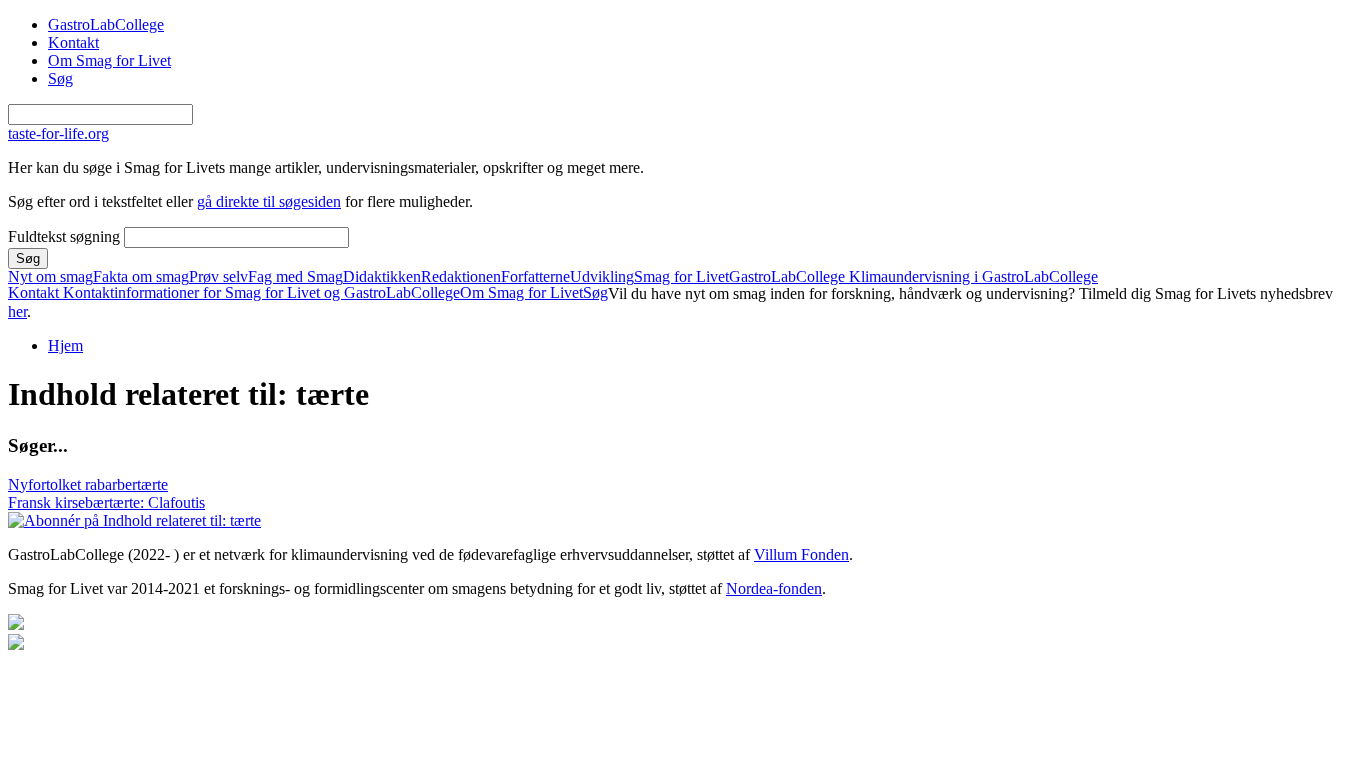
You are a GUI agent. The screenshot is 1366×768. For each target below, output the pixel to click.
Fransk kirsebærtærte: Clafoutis (106, 502)
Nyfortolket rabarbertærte (88, 484)
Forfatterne (535, 277)
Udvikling (602, 277)
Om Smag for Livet (109, 60)
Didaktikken (382, 277)
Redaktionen (461, 277)
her (17, 311)
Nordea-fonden (774, 588)
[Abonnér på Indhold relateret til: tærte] (134, 520)
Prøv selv (218, 277)
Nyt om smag (50, 277)
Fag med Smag (295, 277)
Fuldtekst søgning (66, 236)
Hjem (65, 345)
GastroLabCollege (106, 24)
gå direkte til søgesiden (269, 201)
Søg (60, 78)
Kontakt (73, 42)
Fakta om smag (141, 277)
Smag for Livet (681, 277)
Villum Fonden (801, 554)
